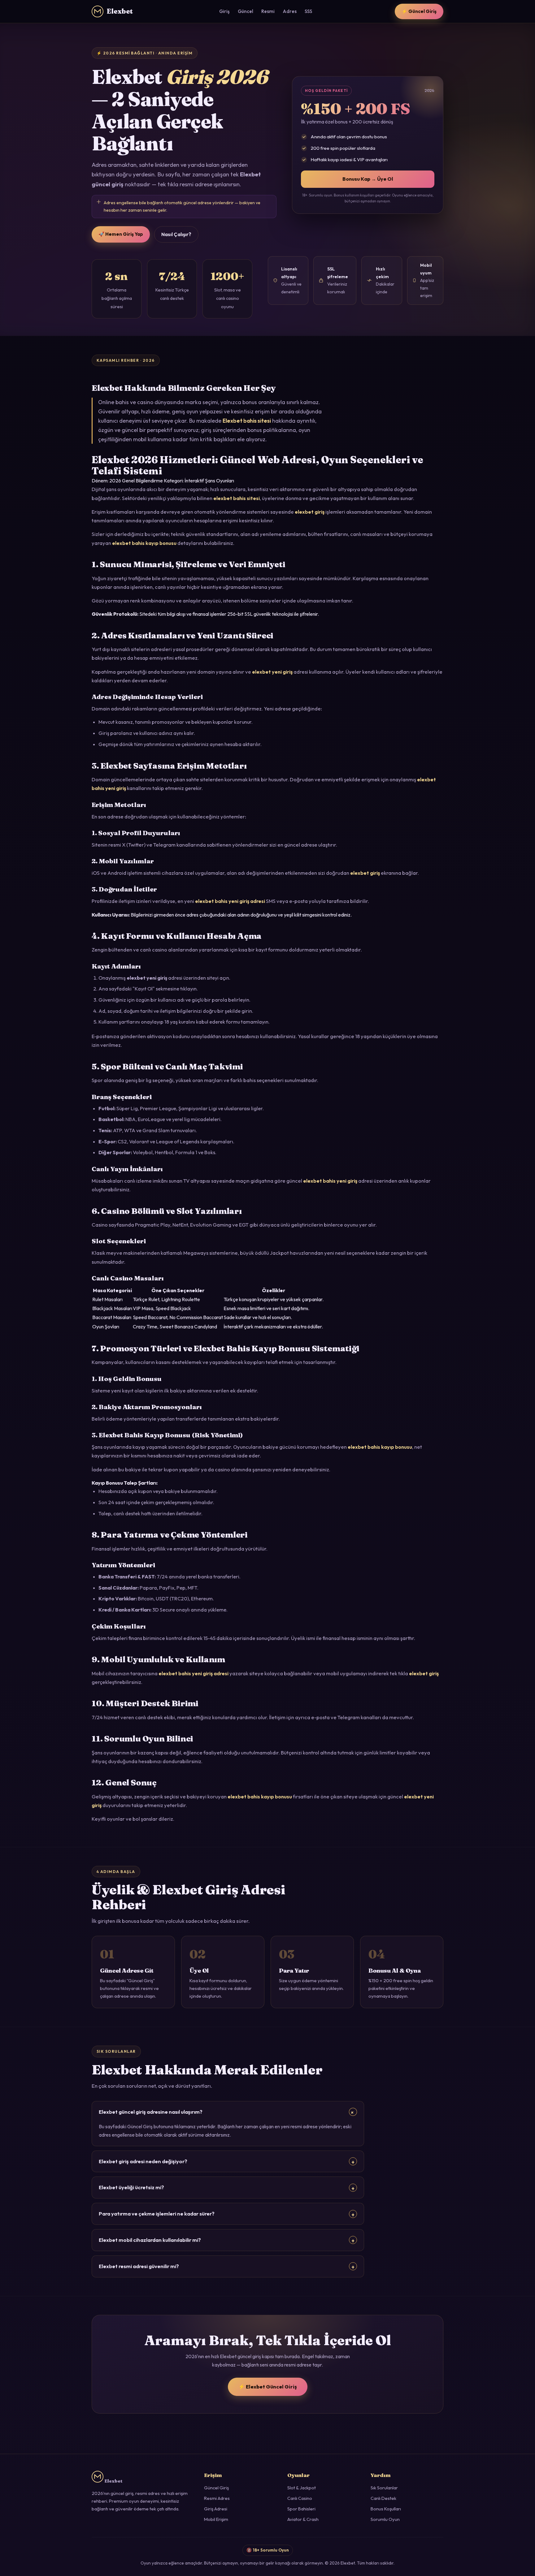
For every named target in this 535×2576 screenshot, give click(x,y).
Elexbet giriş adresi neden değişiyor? (227, 2162)
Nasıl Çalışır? (176, 234)
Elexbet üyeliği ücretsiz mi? (227, 2188)
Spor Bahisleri (301, 2509)
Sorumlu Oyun (385, 2519)
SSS (308, 11)
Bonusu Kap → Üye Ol (368, 179)
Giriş (224, 11)
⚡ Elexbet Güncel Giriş (268, 2386)
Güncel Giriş (216, 2488)
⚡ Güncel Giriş (419, 11)
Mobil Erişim (216, 2519)
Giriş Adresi (216, 2509)
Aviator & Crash (303, 2519)
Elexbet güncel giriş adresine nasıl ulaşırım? (227, 2112)
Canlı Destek (383, 2498)
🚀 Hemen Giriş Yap (121, 234)
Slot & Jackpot (302, 2488)
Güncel (246, 11)
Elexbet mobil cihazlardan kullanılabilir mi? (227, 2240)
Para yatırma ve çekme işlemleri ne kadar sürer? (227, 2214)
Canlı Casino (300, 2498)
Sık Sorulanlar (384, 2488)
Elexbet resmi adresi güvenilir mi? (227, 2267)
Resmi (268, 11)
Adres (290, 11)
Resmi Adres (217, 2498)
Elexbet (120, 11)
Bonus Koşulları (386, 2509)
